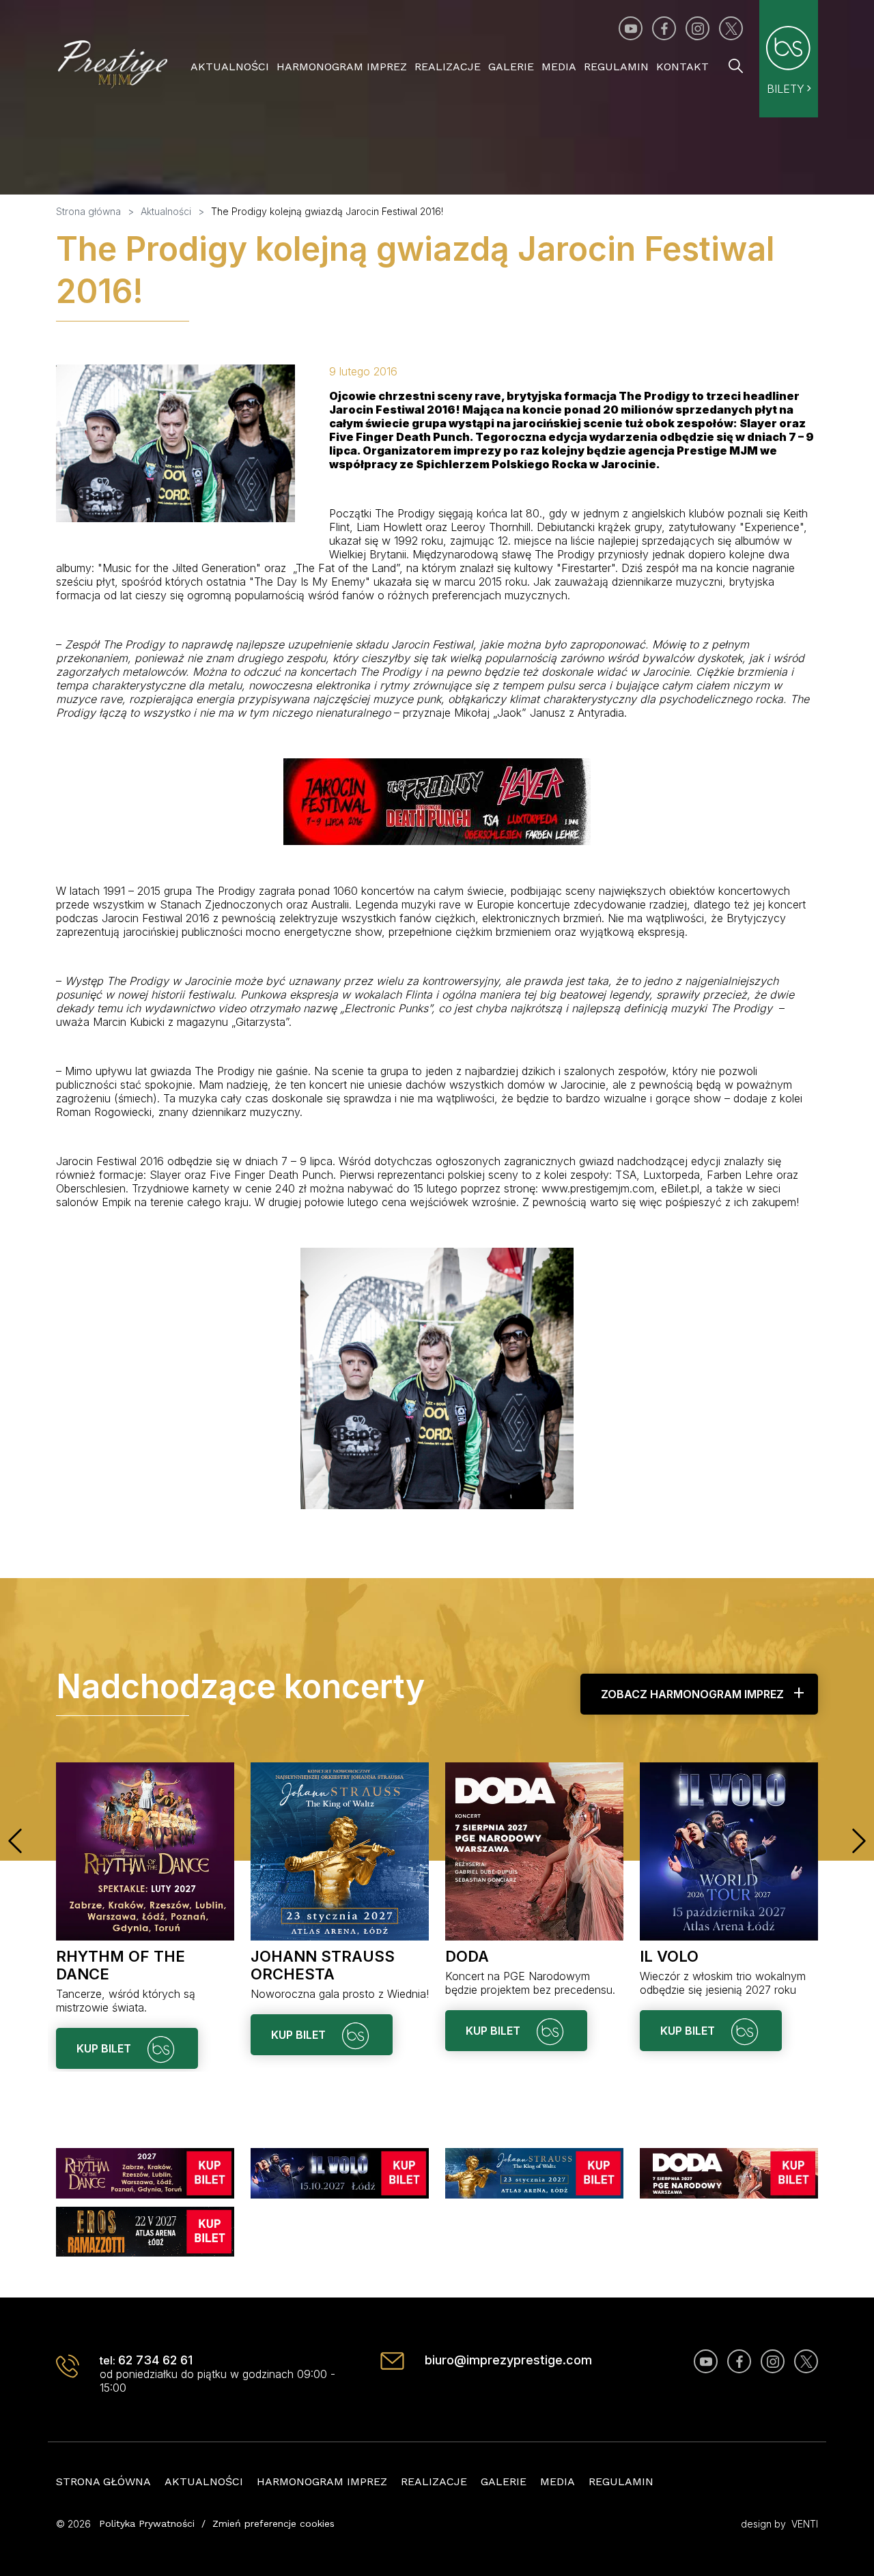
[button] (15, 1841)
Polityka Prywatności (147, 2523)
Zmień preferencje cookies (273, 2523)
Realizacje (448, 67)
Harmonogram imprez (342, 67)
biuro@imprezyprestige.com (508, 2360)
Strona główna (103, 2481)
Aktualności (230, 67)
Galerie (511, 67)
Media (559, 67)
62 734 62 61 (155, 2360)
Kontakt (682, 67)
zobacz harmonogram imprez (692, 1694)
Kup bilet (105, 2048)
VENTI (805, 2524)
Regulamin (616, 67)
